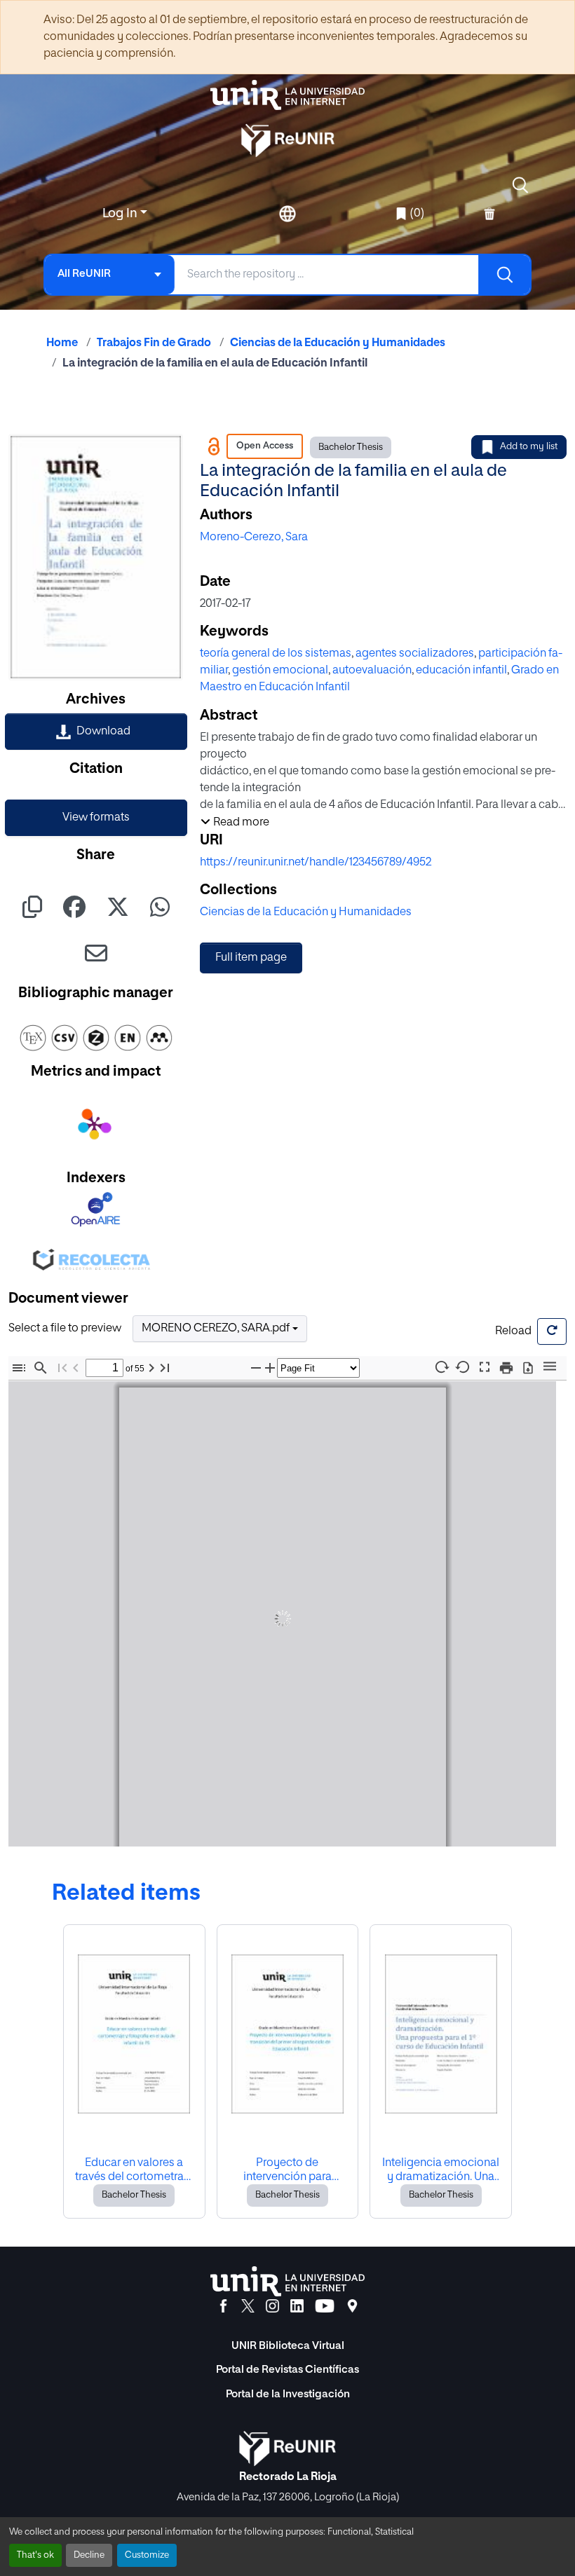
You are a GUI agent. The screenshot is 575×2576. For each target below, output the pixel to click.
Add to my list (529, 447)
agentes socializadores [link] (415, 654)
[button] (520, 185)
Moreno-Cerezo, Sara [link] (254, 537)
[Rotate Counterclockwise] (463, 1367)
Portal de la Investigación (288, 2394)
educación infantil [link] (461, 671)
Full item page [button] (251, 958)
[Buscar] (504, 275)
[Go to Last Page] (165, 1368)
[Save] (528, 1368)
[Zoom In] (270, 1368)
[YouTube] (325, 2306)
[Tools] (550, 1367)
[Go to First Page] (62, 1368)
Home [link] (62, 343)
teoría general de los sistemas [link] (276, 654)
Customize (147, 2555)
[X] (248, 2306)
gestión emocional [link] (280, 671)
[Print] (506, 1368)
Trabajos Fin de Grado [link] (154, 343)
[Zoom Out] (256, 1368)
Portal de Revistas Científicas (287, 2370)
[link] (96, 732)
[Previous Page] (76, 1368)
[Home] (287, 95)
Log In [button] (121, 214)
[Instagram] (272, 2306)
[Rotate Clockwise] (441, 1367)
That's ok (35, 2555)
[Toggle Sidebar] (19, 1368)
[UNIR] (287, 2281)
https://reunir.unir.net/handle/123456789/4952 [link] (316, 863)
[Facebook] (223, 2306)
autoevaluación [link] (372, 671)
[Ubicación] (352, 2306)
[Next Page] (151, 1368)
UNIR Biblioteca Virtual (288, 2346)
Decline (89, 2555)
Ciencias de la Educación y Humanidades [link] (338, 343)
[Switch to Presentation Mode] (485, 1368)
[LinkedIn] (297, 2306)
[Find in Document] (41, 1368)
